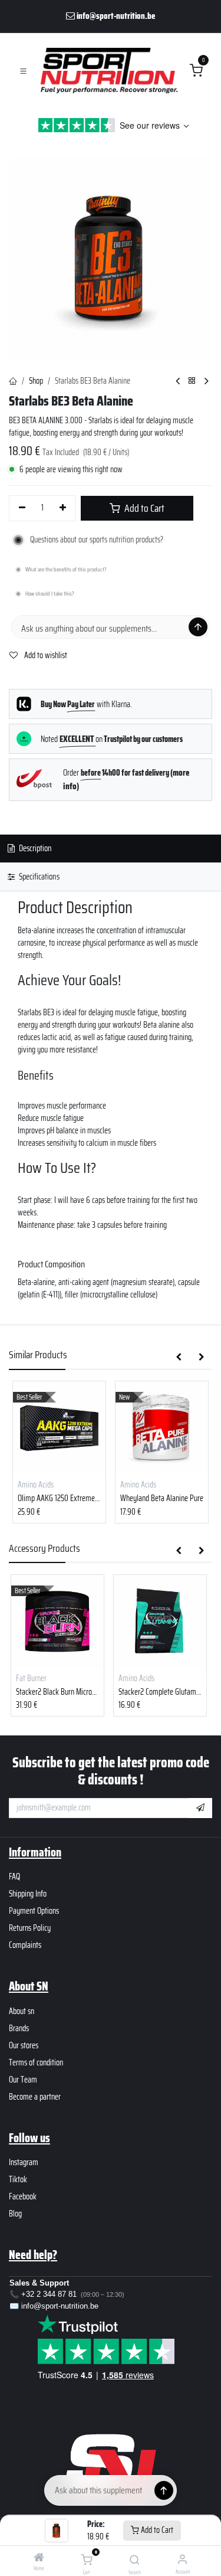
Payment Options (34, 1911)
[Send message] (198, 627)
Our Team (23, 2080)
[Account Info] (182, 2559)
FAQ (14, 1877)
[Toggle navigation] (23, 71)
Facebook (23, 2196)
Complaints (25, 1945)
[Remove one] (22, 508)
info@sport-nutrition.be (60, 2306)
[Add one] (63, 508)
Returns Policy (30, 1928)
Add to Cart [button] (144, 508)
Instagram (24, 2162)
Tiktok (18, 2179)
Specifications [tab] (38, 877)
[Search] (135, 2561)
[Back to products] (192, 381)
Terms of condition (36, 2062)
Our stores (24, 2045)
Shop (36, 381)
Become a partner (35, 2097)
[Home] (39, 2558)
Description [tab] (34, 848)
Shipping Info (28, 1894)
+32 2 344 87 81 (49, 2294)
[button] (179, 1358)
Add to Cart (156, 2530)
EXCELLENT (77, 739)
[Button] (164, 2490)
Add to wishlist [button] (45, 655)
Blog (15, 2214)
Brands (19, 2028)
